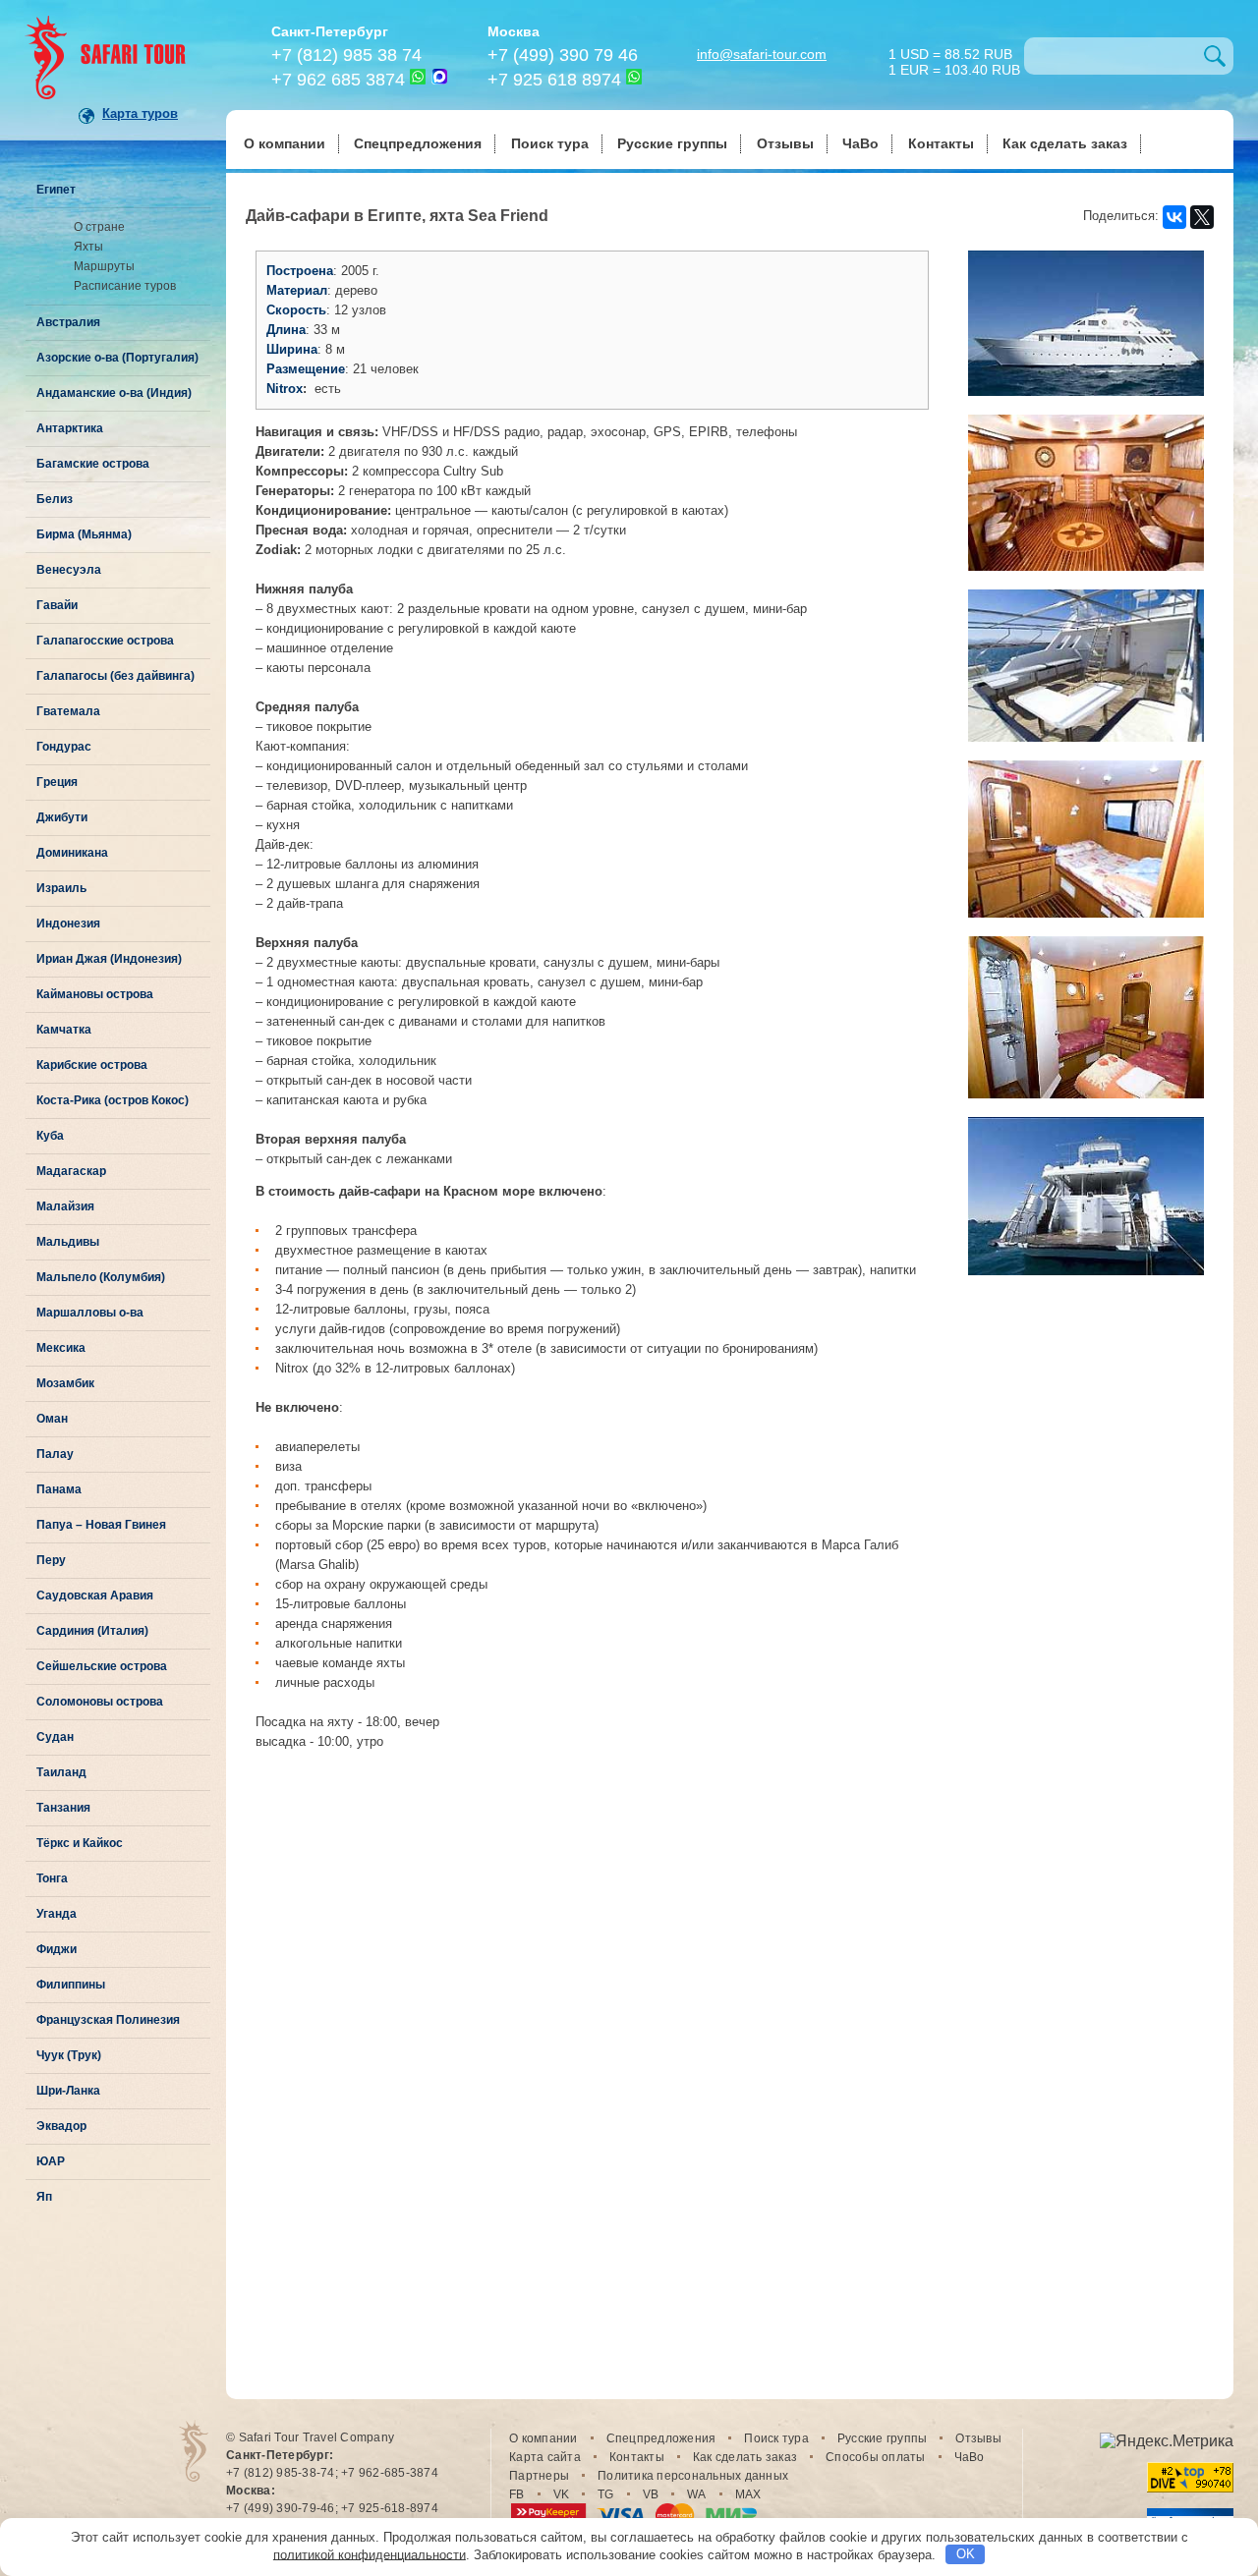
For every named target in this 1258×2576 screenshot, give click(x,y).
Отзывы (785, 143)
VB (651, 2494)
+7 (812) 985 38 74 (346, 55)
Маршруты (104, 266)
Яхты (88, 247)
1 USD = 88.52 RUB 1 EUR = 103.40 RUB (954, 60)
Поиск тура (550, 143)
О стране (99, 227)
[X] (1202, 217)
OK (966, 2554)
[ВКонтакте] (1174, 217)
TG (606, 2494)
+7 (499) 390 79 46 (563, 55)
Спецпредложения (418, 143)
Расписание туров (125, 286)
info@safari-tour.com (762, 54)
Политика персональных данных (693, 2476)
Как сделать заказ (1065, 143)
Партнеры (539, 2476)
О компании (285, 143)
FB (517, 2494)
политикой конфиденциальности (370, 2554)
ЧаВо (860, 143)
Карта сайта (545, 2457)
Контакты (941, 143)
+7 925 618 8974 (554, 80)
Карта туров (140, 113)
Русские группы (672, 143)
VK (562, 2494)
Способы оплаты (876, 2457)
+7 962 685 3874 (338, 80)
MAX (748, 2494)
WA (697, 2494)
